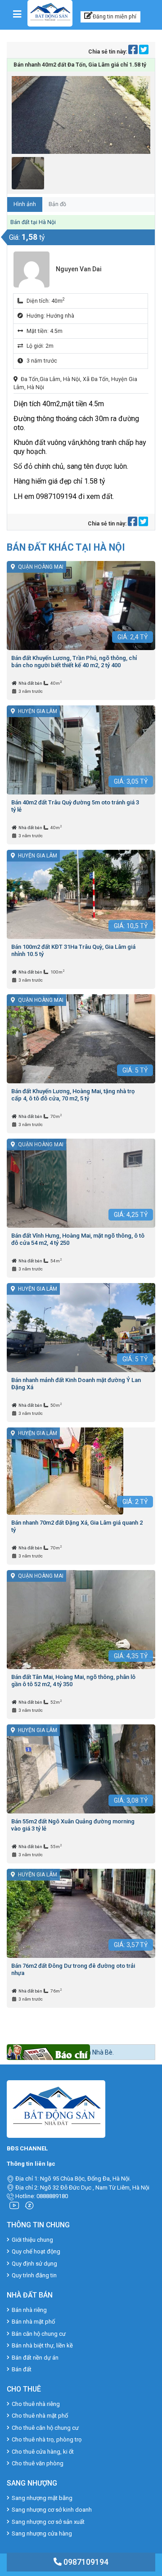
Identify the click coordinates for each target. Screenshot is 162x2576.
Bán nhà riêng (29, 2310)
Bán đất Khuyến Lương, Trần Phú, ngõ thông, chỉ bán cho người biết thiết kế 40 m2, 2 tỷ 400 (74, 662)
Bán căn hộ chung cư (39, 2334)
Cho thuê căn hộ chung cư (45, 2428)
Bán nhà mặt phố (33, 2322)
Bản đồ (57, 204)
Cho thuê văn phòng (38, 2463)
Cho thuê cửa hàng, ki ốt (43, 2452)
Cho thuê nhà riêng (36, 2404)
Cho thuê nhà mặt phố (40, 2416)
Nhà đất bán (31, 683)
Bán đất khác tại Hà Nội (66, 547)
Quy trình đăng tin (34, 2275)
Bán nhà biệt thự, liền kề (42, 2345)
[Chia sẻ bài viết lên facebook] (134, 52)
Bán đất (22, 2369)
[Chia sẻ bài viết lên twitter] (144, 52)
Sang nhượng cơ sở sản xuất (48, 2522)
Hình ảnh (25, 204)
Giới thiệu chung (32, 2240)
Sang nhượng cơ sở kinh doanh (52, 2510)
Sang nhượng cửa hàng (42, 2533)
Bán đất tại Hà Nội (33, 222)
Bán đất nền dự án (35, 2358)
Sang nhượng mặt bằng (42, 2498)
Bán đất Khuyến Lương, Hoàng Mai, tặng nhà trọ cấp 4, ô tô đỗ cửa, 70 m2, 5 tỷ (73, 1095)
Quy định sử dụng (34, 2264)
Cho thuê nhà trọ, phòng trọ (47, 2439)
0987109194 (85, 2562)
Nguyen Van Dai (79, 269)
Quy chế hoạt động (36, 2251)
